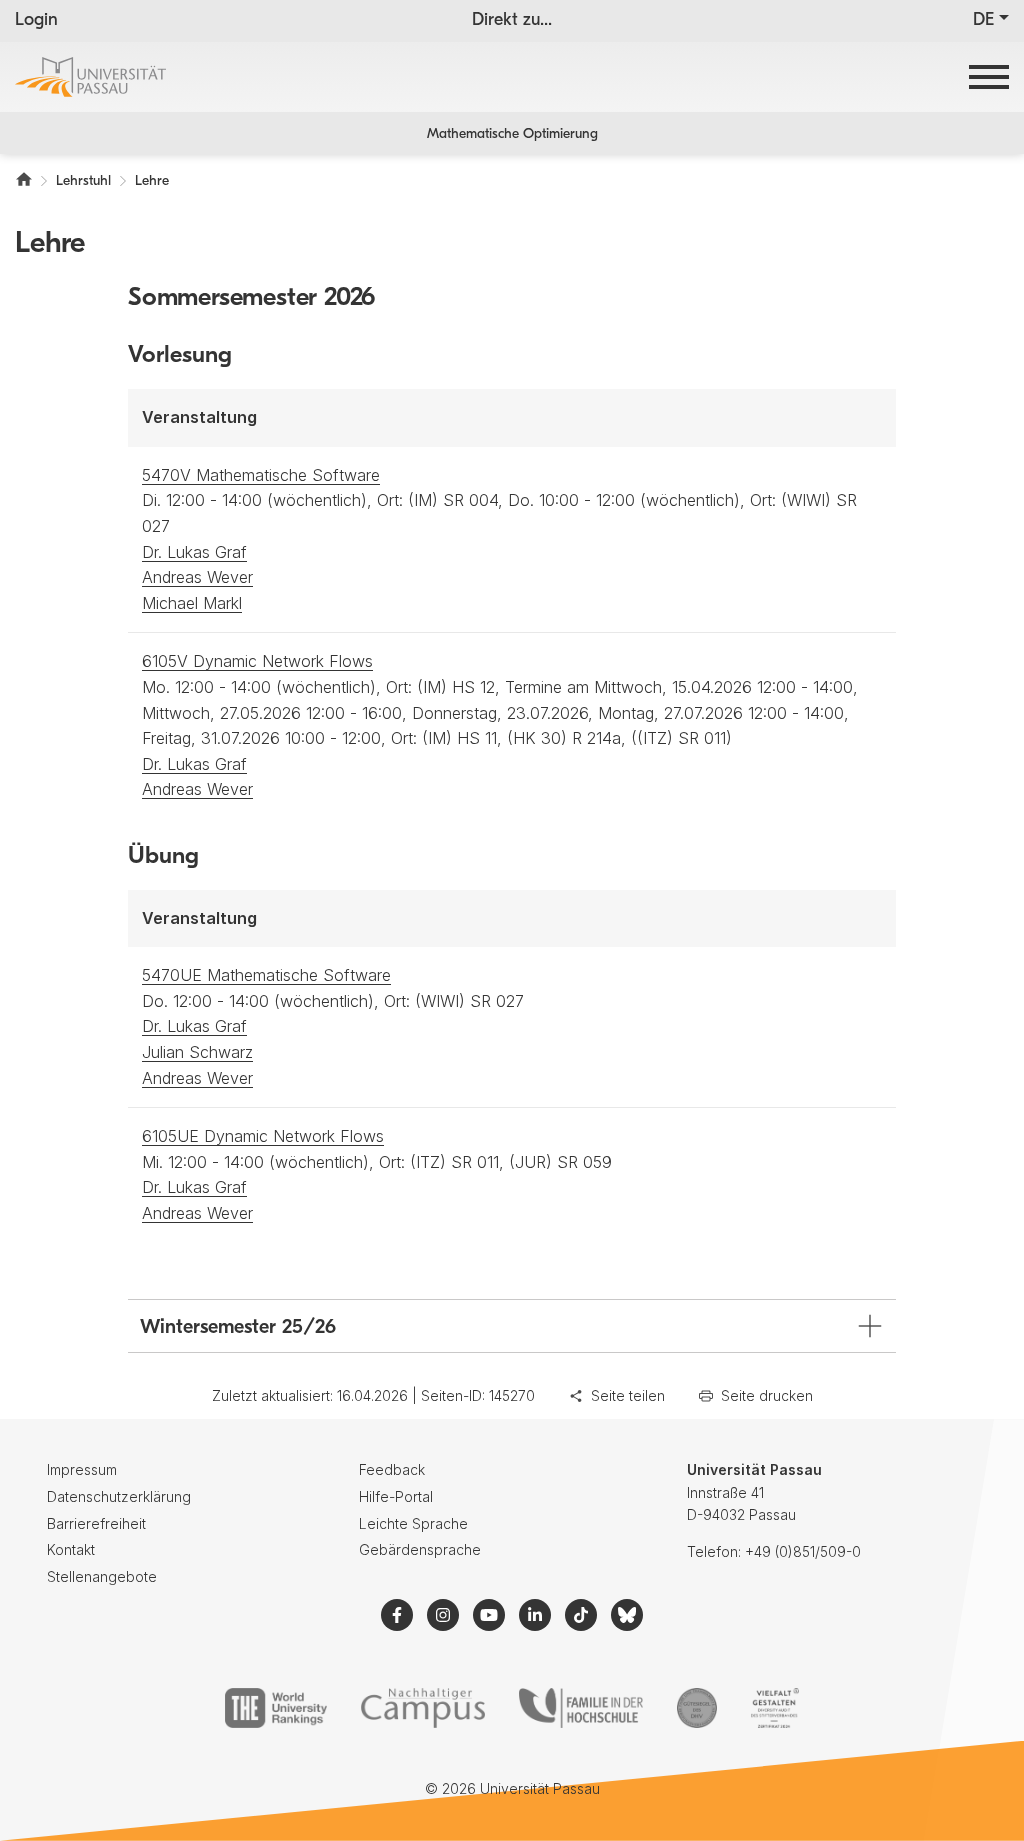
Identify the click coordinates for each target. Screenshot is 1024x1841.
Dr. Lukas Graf (194, 552)
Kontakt (71, 1549)
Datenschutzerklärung (119, 1496)
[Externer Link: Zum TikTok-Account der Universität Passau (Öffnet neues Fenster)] (581, 1615)
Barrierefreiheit (96, 1523)
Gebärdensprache (420, 1549)
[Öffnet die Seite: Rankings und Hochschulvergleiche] (275, 1708)
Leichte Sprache (413, 1523)
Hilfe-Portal (396, 1496)
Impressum (82, 1469)
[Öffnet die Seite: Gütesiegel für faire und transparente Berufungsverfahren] (697, 1708)
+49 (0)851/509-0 (803, 1551)
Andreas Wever (197, 577)
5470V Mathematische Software (261, 475)
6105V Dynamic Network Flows (257, 661)
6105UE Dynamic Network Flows (263, 1136)
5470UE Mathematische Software (266, 975)
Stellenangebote (102, 1576)
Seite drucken (767, 1395)
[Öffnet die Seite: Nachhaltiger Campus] (423, 1708)
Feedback (392, 1469)
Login (36, 21)
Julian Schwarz (197, 1052)
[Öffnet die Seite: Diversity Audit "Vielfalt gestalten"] (774, 1708)
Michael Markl (192, 603)
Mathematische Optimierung (512, 134)
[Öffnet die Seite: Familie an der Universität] (581, 1708)
